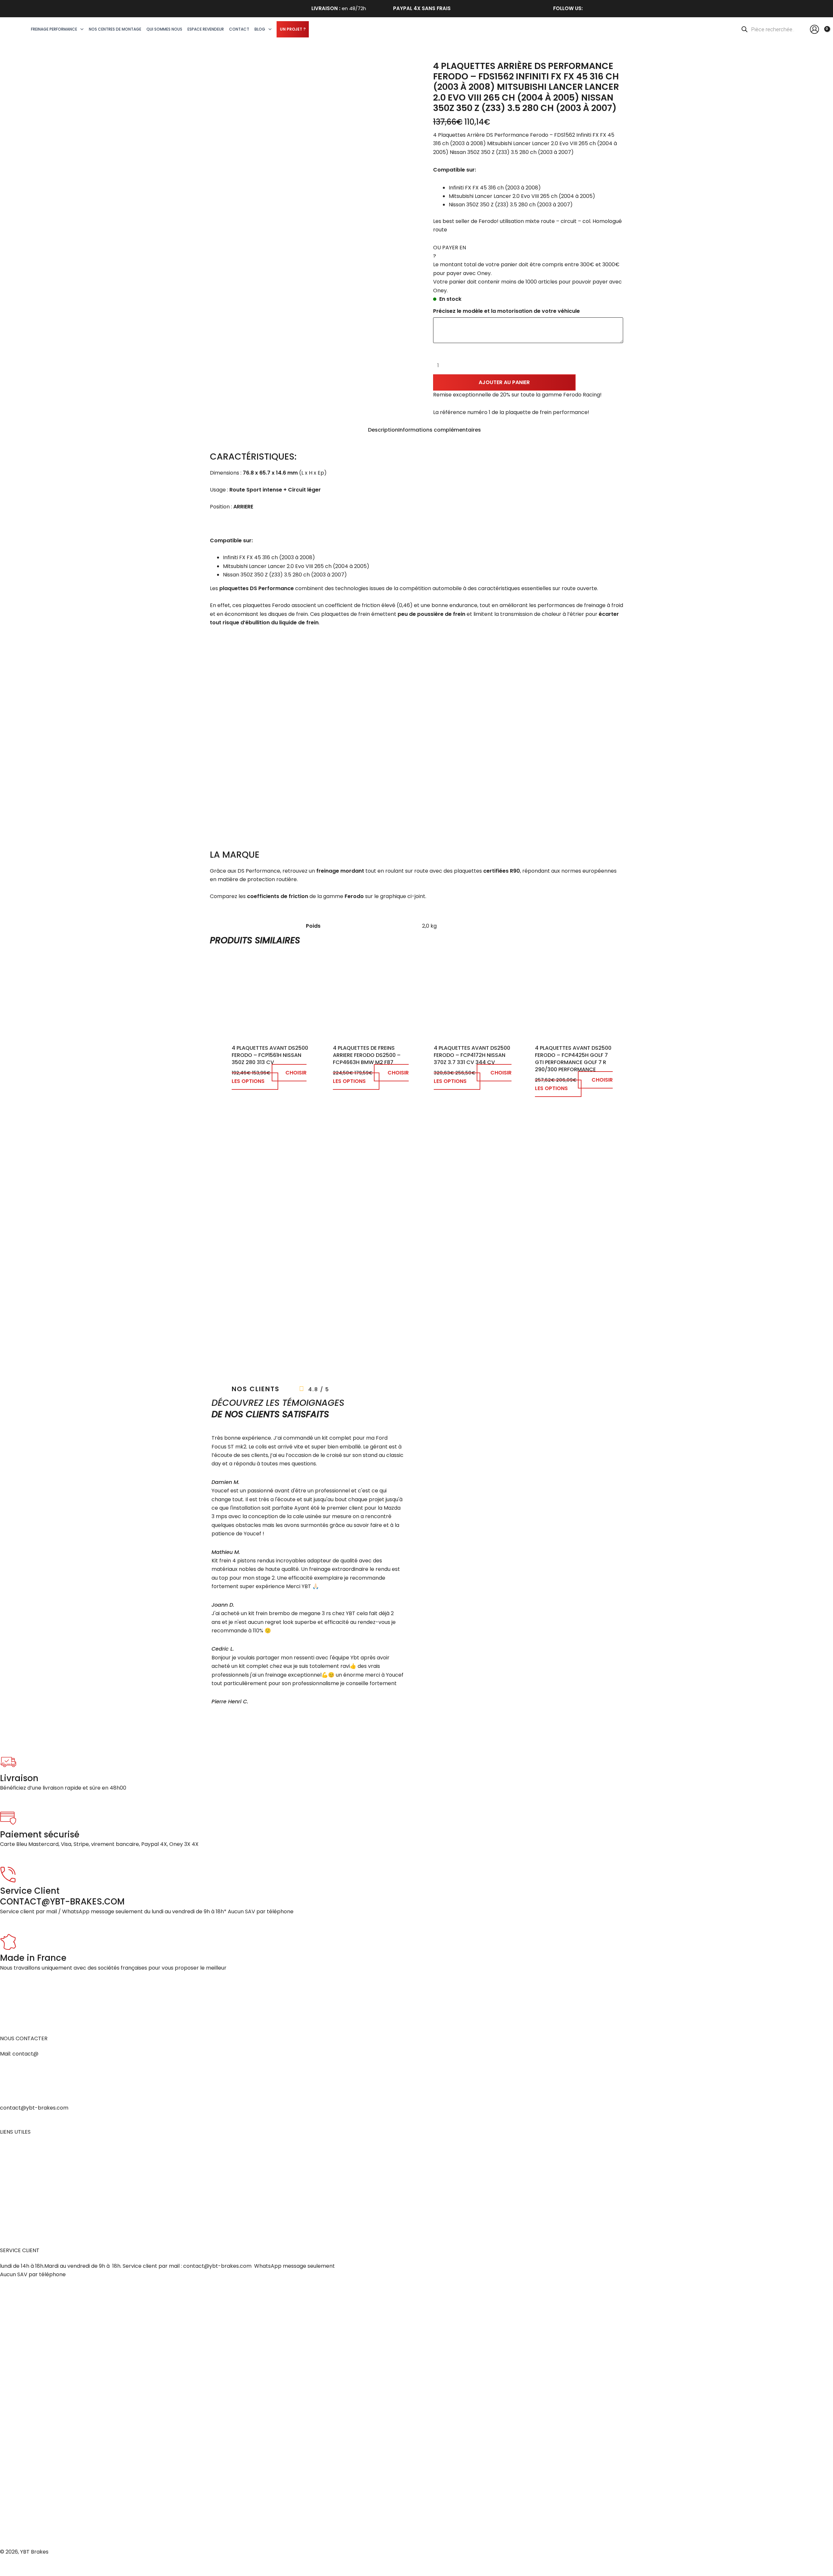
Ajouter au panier (504, 382)
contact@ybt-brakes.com (34, 2108)
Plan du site (14, 2217)
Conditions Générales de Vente (40, 2165)
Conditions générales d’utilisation (42, 2183)
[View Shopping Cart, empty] (825, 29)
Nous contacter (20, 2209)
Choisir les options (269, 1077)
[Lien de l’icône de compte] (814, 29)
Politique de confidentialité (34, 2191)
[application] (80, 29)
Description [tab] (383, 430)
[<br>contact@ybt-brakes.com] (8, 2084)
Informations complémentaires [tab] (440, 430)
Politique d (13, 2200)
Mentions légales (21, 2147)
